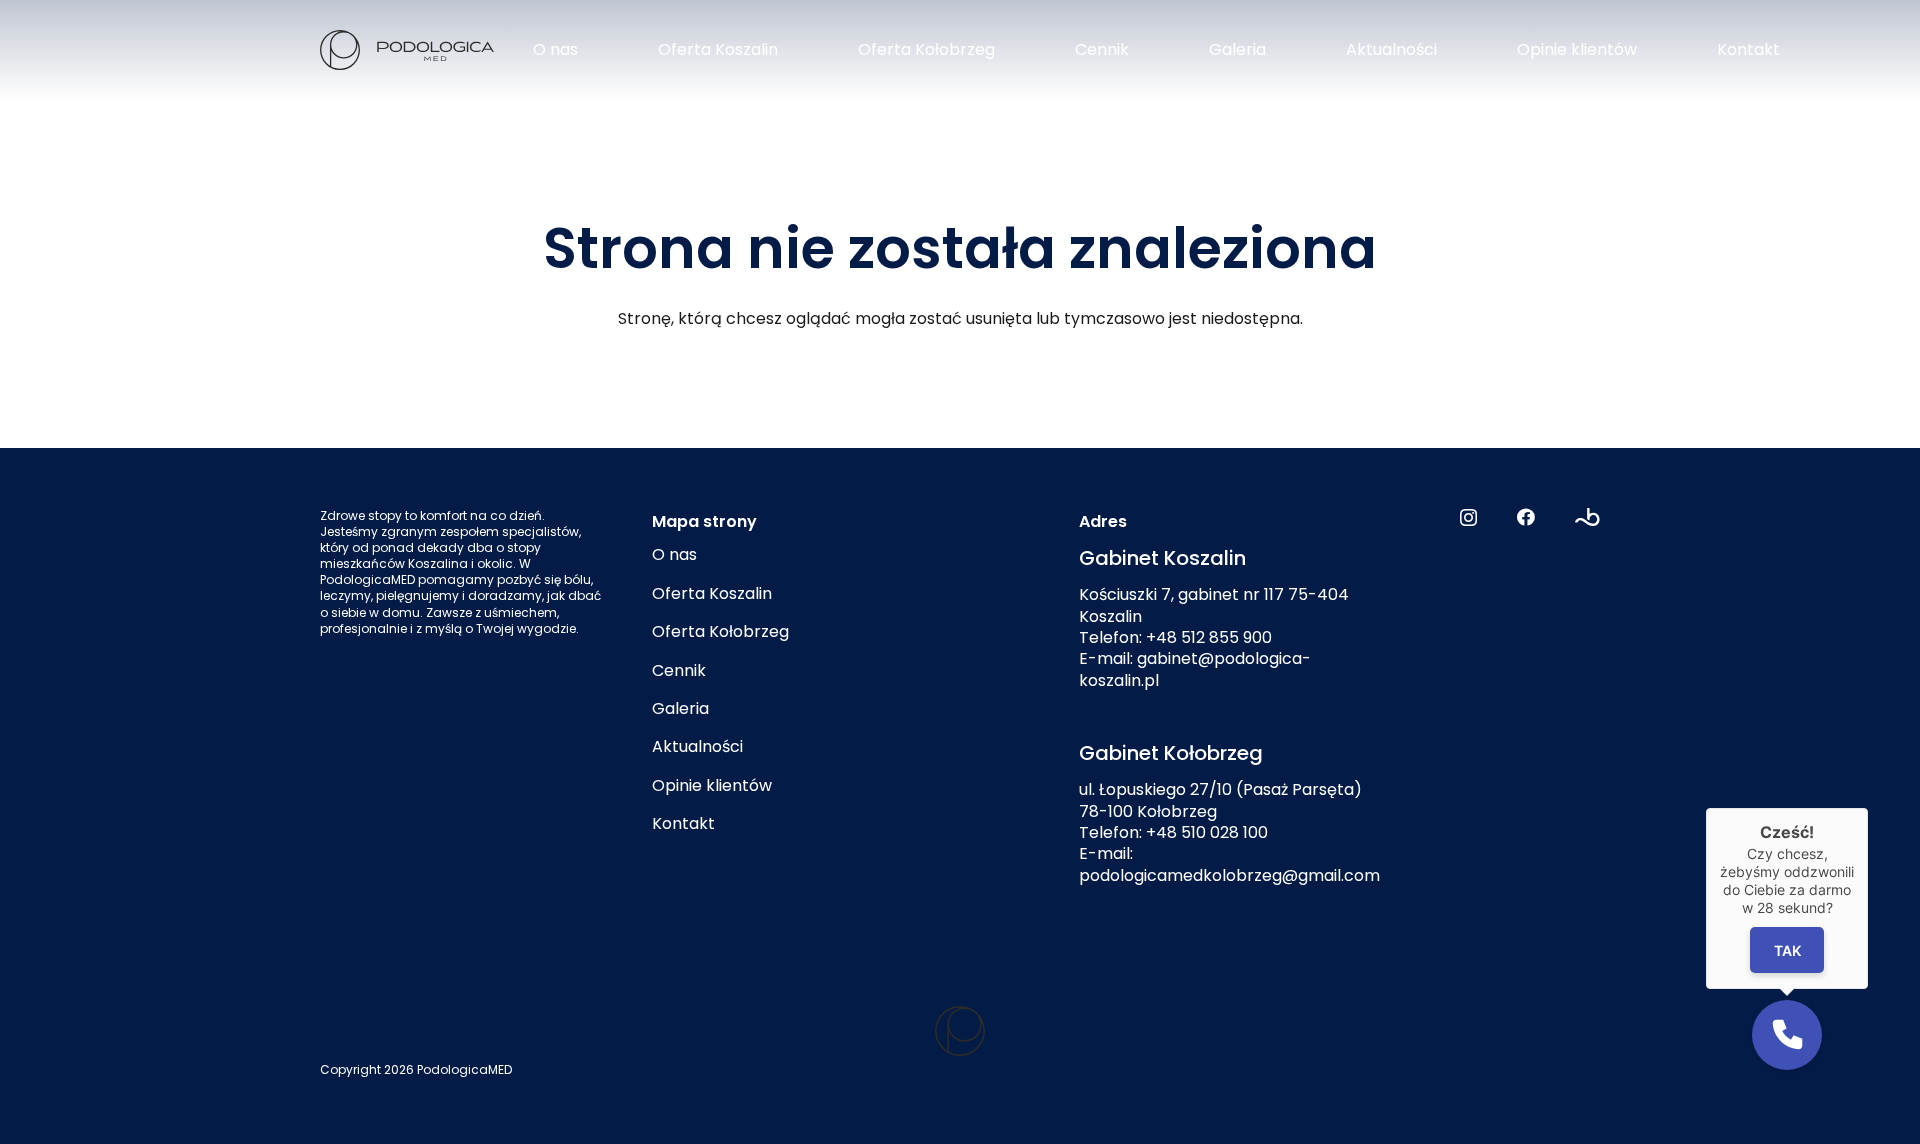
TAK (1787, 950)
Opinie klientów (712, 785)
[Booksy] (1587, 517)
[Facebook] (1526, 517)
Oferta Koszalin (712, 593)
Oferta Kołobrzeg (720, 631)
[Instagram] (1468, 518)
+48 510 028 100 (1207, 832)
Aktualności (697, 746)
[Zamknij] (1868, 808)
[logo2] (960, 1031)
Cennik (679, 670)
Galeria (680, 708)
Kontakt (683, 823)
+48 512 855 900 (1209, 637)
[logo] (407, 50)
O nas (674, 554)
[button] (1787, 1035)
